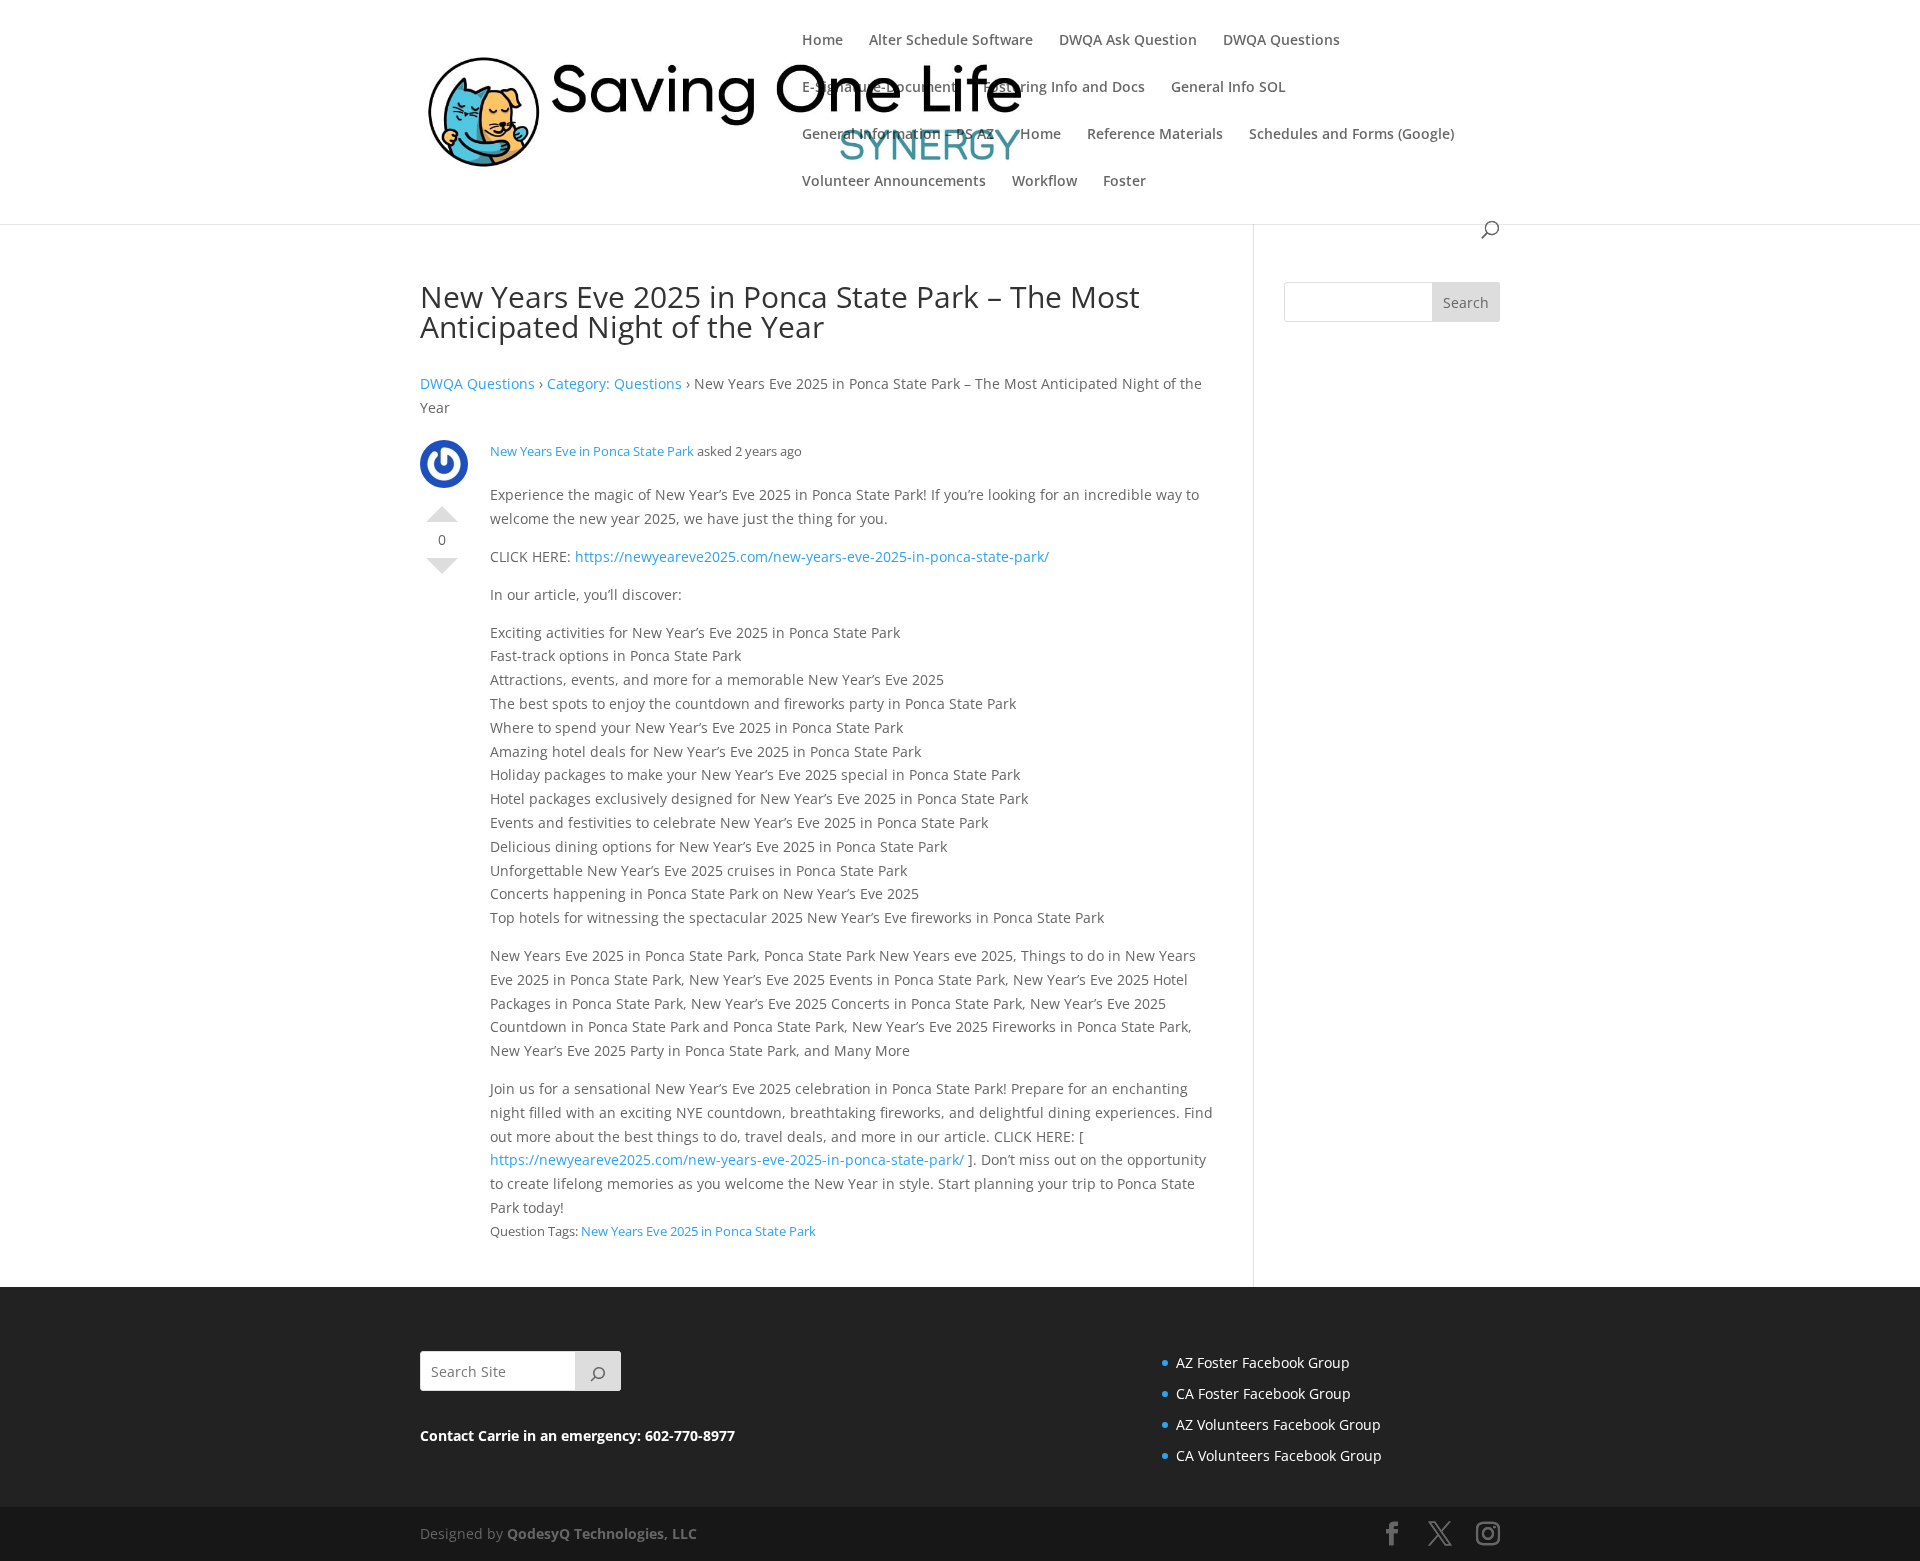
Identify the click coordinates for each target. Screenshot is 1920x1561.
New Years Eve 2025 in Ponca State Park (698, 1231)
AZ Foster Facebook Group (1263, 1362)
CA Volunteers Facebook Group (1279, 1455)
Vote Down (442, 574)
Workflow (1044, 182)
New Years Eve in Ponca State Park (592, 451)
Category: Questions (614, 383)
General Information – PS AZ (898, 135)
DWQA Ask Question (1128, 41)
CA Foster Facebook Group (1263, 1393)
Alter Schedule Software (951, 41)
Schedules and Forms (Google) (1351, 135)
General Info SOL (1228, 88)
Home (822, 41)
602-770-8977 (690, 1435)
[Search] (598, 1371)
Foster (1124, 182)
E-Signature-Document (879, 88)
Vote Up (442, 506)
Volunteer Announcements (894, 182)
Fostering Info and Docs (1064, 88)
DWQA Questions (1281, 41)
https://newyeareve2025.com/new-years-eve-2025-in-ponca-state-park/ (812, 556)
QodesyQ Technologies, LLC (602, 1533)
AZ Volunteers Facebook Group (1278, 1424)
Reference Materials (1155, 135)
